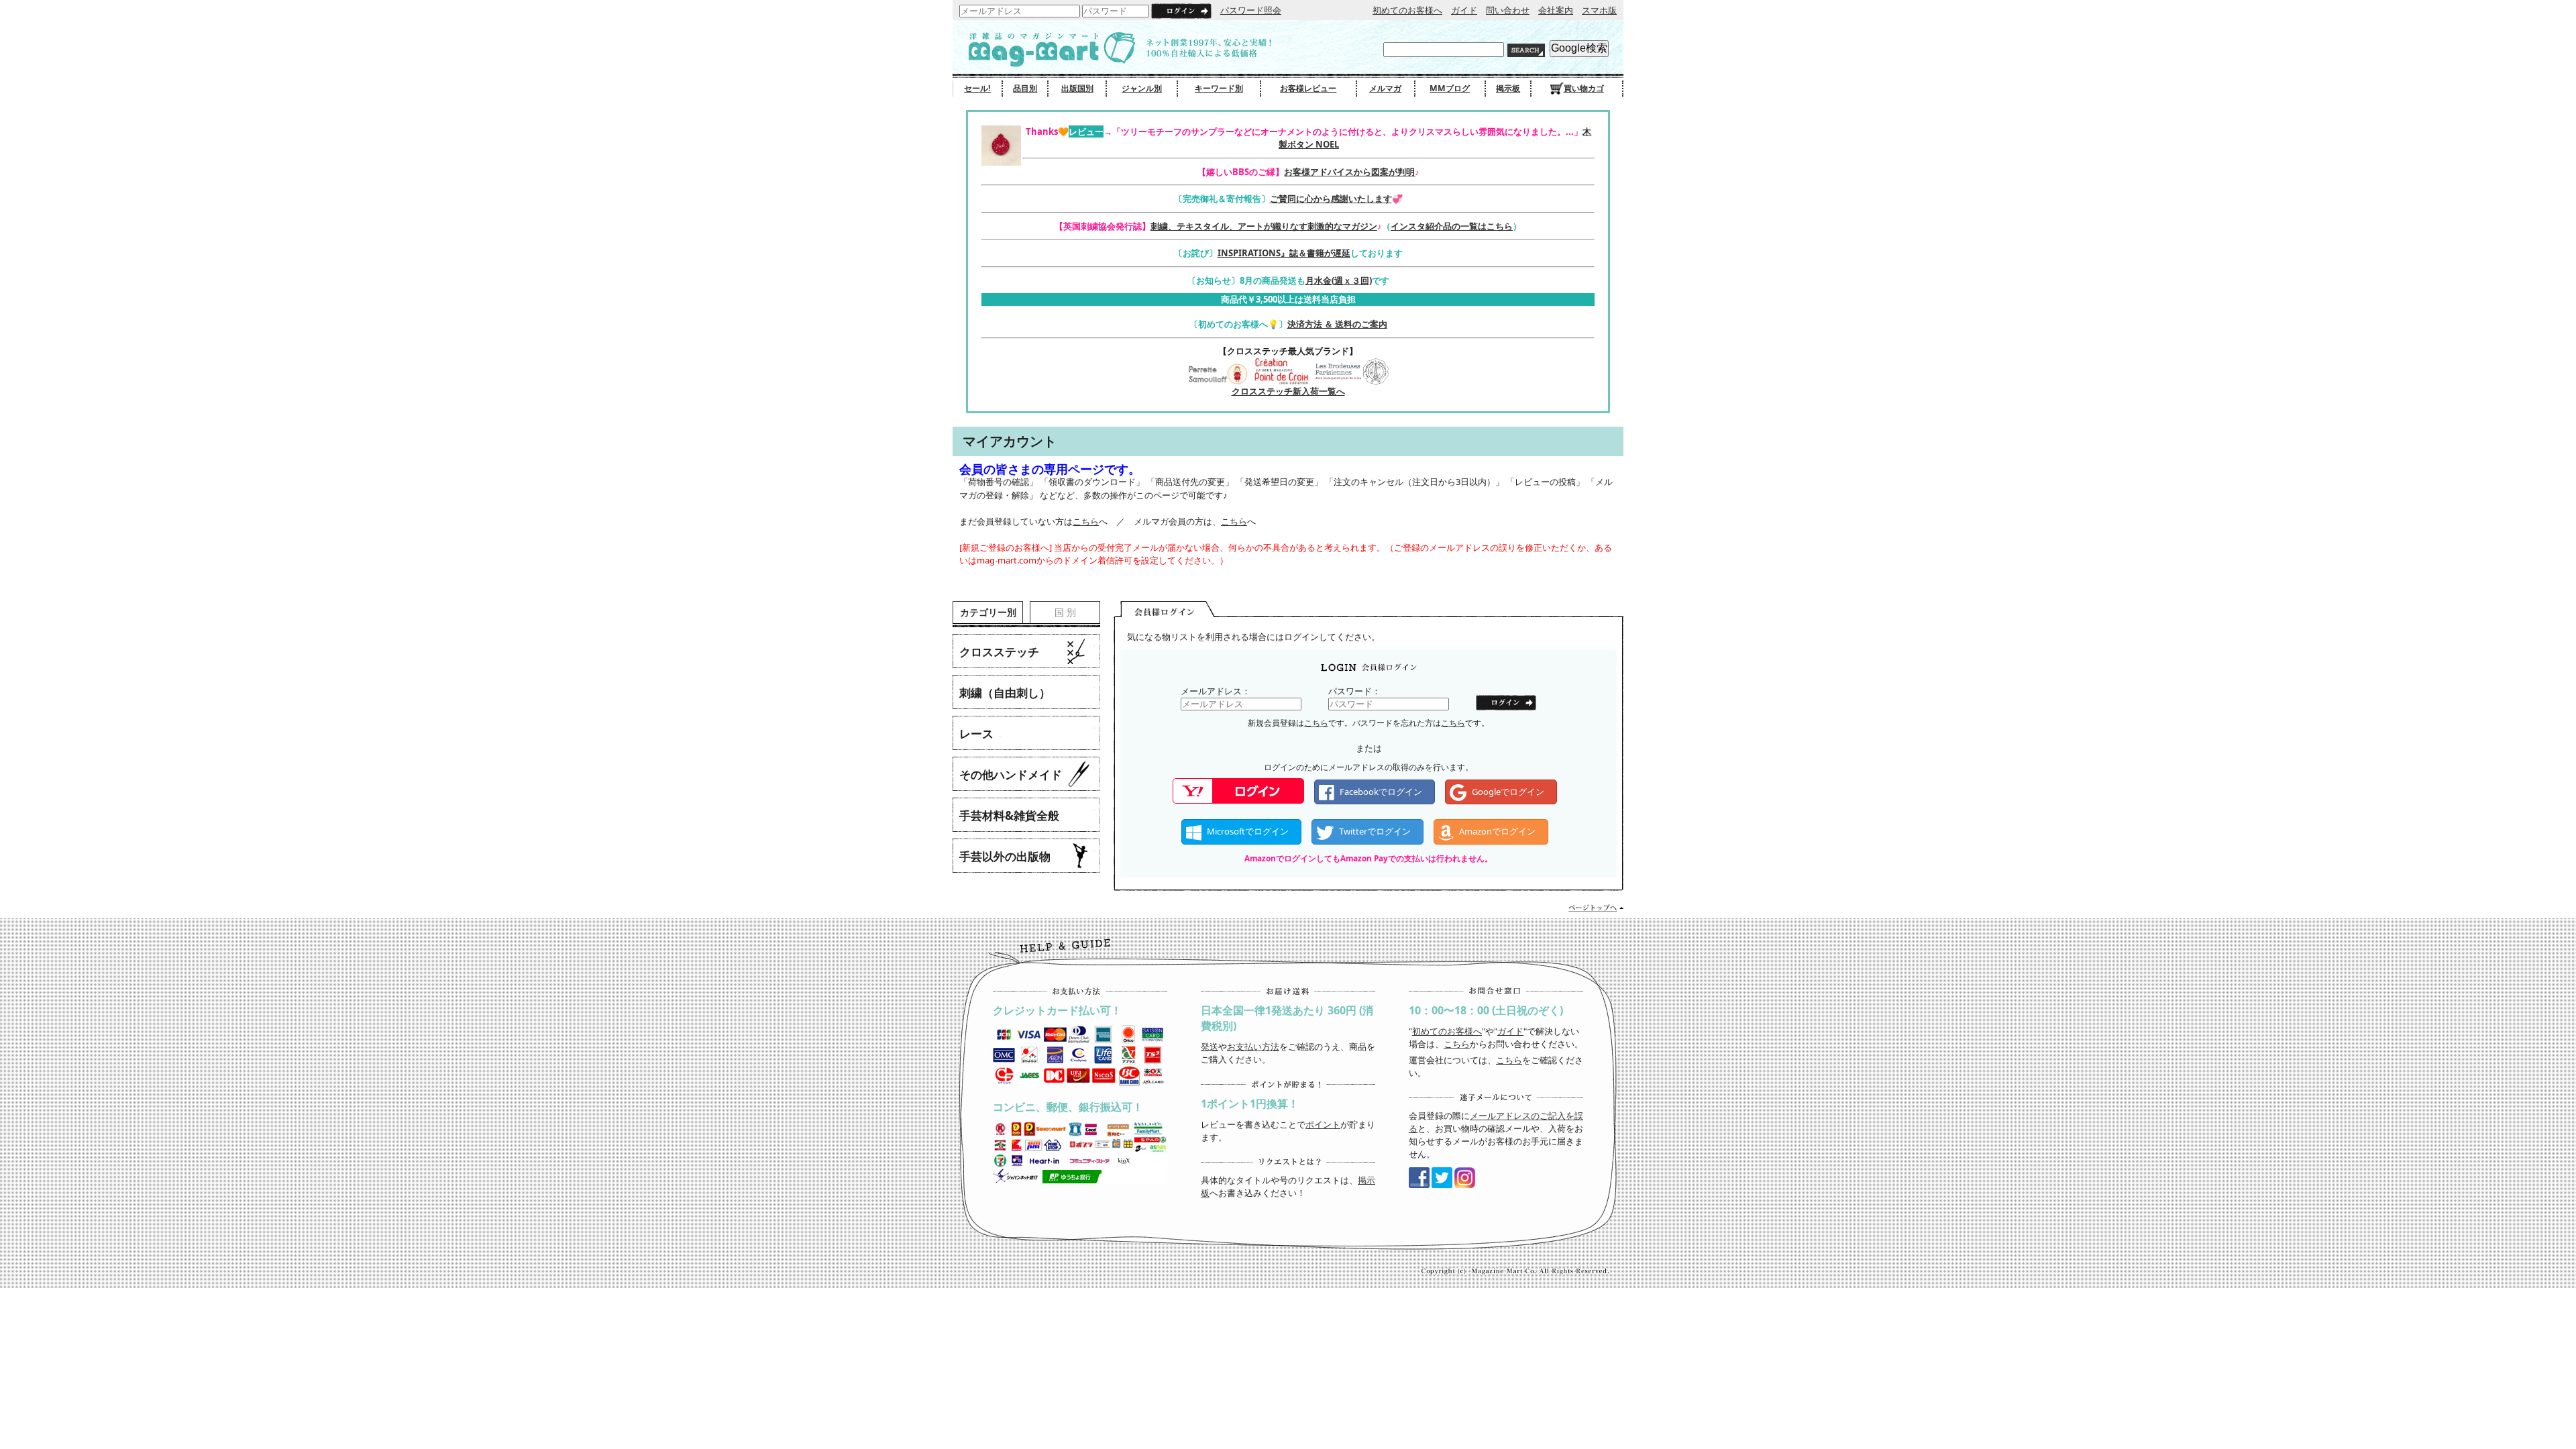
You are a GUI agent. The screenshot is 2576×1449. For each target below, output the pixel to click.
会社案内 (1556, 10)
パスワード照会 (1251, 10)
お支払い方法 (1253, 1046)
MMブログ (1450, 88)
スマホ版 (1599, 10)
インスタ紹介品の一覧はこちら (1452, 226)
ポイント (1323, 1124)
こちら (1086, 521)
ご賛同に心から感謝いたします (1331, 199)
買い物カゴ (1584, 88)
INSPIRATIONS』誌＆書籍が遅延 (1284, 253)
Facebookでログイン (1381, 792)
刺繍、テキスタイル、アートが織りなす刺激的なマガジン (1264, 226)
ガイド (1464, 10)
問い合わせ (1508, 10)
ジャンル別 (1142, 88)
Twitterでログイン (1375, 831)
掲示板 (1508, 88)
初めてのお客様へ (1407, 10)
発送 (1210, 1046)
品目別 (1025, 88)
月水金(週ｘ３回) (1339, 280)
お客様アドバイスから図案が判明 (1349, 172)
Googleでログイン (1508, 792)
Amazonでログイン (1497, 831)
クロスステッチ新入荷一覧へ (1288, 391)
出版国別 (1077, 88)
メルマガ (1385, 88)
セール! (977, 88)
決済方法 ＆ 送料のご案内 (1337, 324)
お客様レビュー (1308, 88)
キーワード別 (1219, 88)
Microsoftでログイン (1248, 831)
